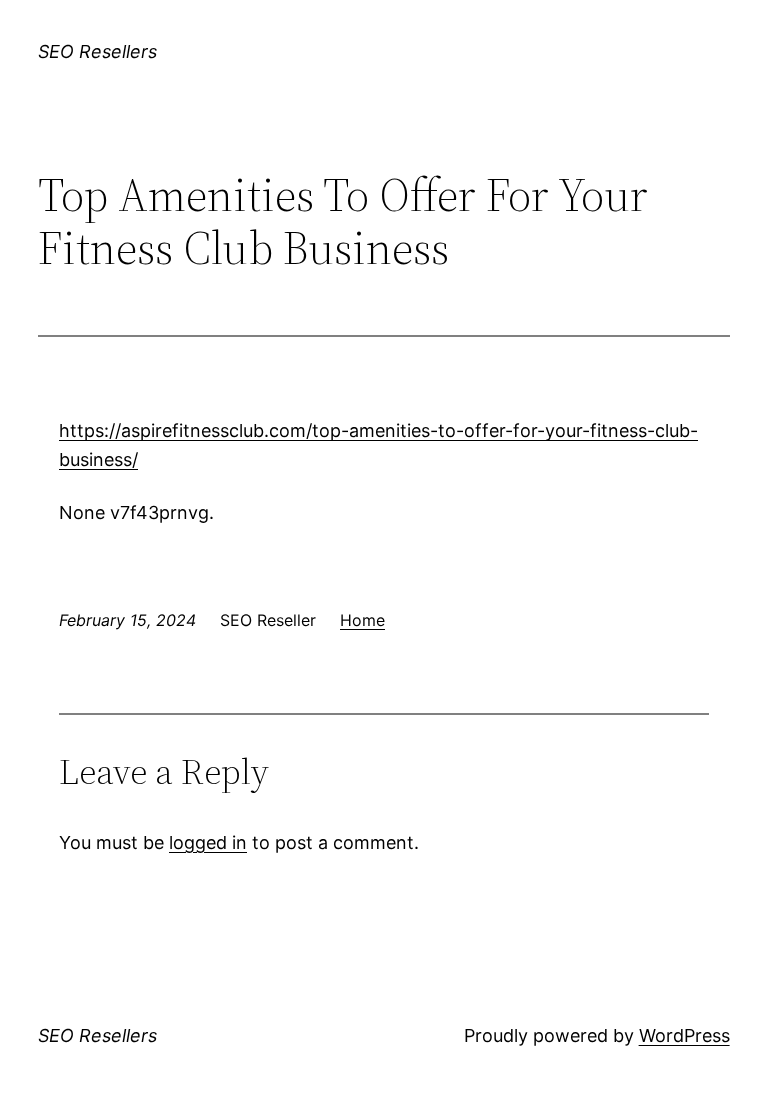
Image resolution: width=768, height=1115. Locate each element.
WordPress (684, 1035)
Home (362, 620)
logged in (208, 842)
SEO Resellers (97, 51)
